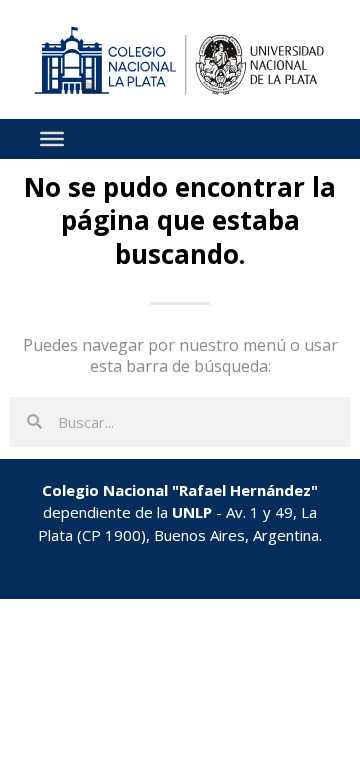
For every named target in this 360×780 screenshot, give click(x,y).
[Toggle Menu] (52, 139)
